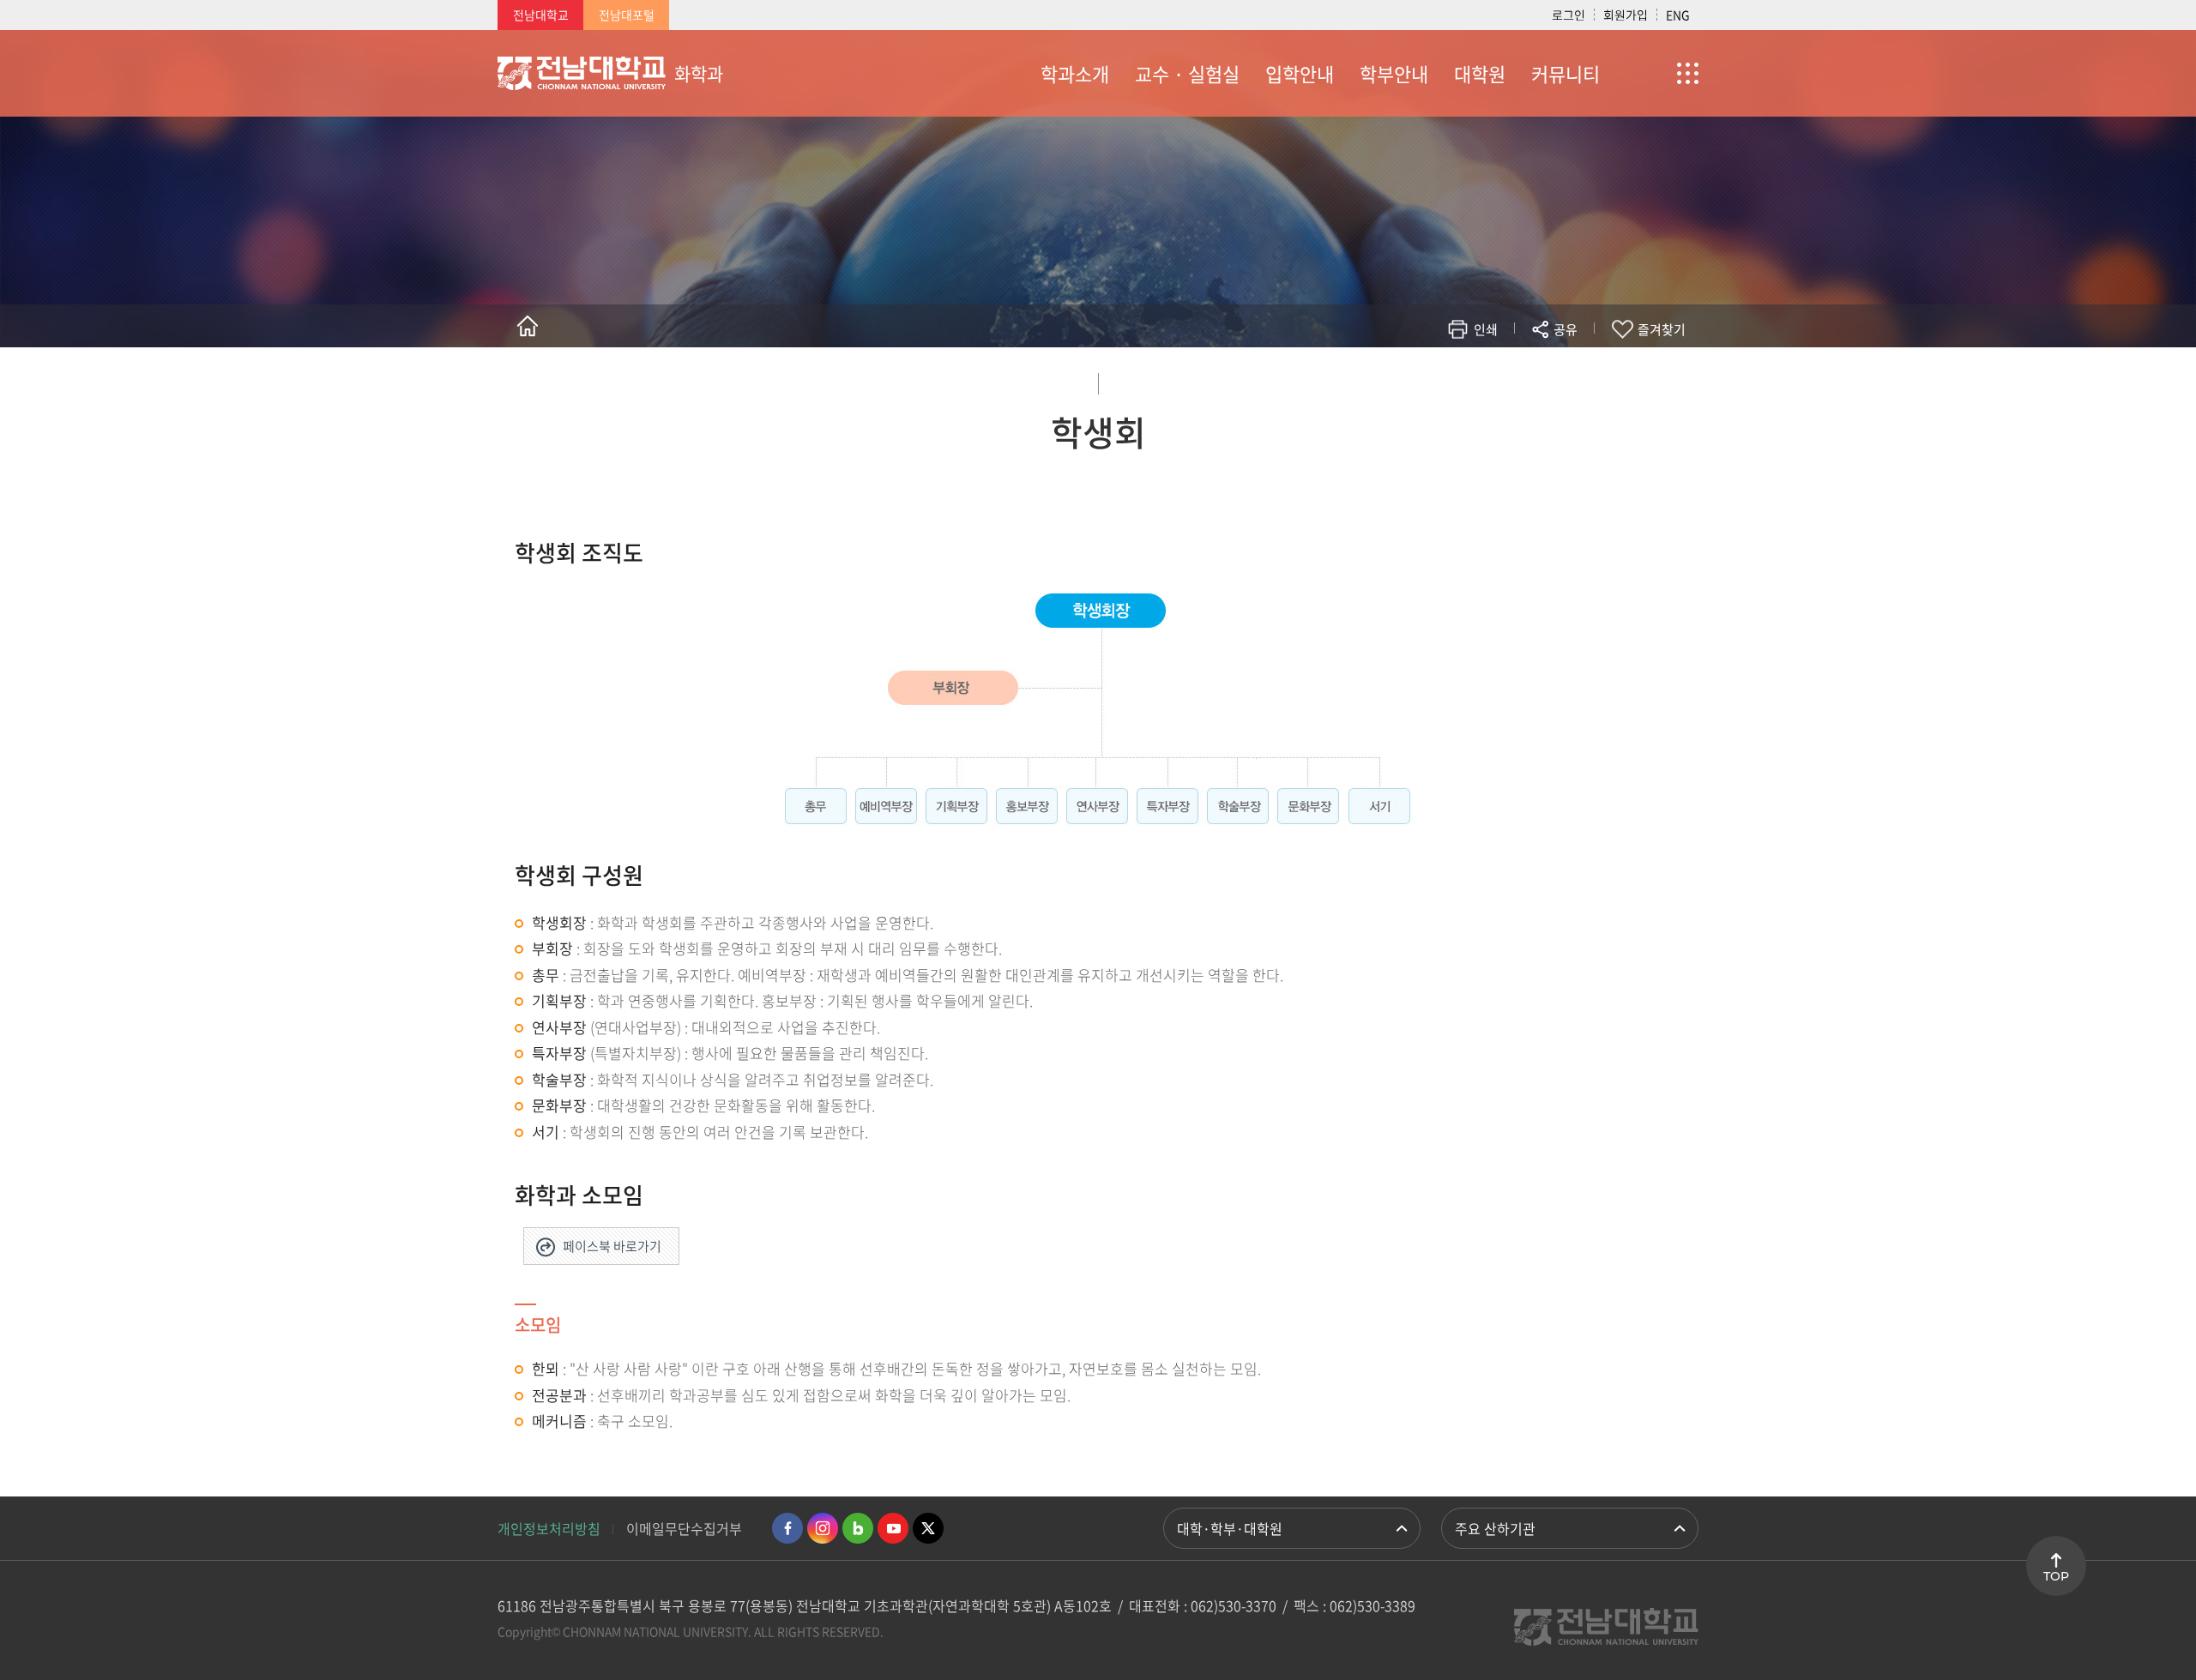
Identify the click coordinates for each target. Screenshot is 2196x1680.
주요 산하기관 (1495, 1528)
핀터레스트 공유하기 (1464, 379)
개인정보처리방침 (549, 1528)
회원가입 (1626, 15)
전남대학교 (541, 15)
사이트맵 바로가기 (1656, 73)
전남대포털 (627, 15)
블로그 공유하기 (1490, 379)
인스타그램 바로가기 (823, 1528)
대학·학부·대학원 (1230, 1528)
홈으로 (528, 326)
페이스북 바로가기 (612, 1246)
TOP (2056, 1576)
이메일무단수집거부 (684, 1528)
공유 (1566, 329)
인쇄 (1486, 329)
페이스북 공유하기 (1387, 379)
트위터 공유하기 (1412, 379)
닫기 (1577, 370)
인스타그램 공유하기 (1515, 379)
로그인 (1569, 15)
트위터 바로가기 (928, 1528)
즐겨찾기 (1662, 329)
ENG (1678, 15)
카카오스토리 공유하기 (1438, 379)
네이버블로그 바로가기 (858, 1528)
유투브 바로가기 (893, 1528)
